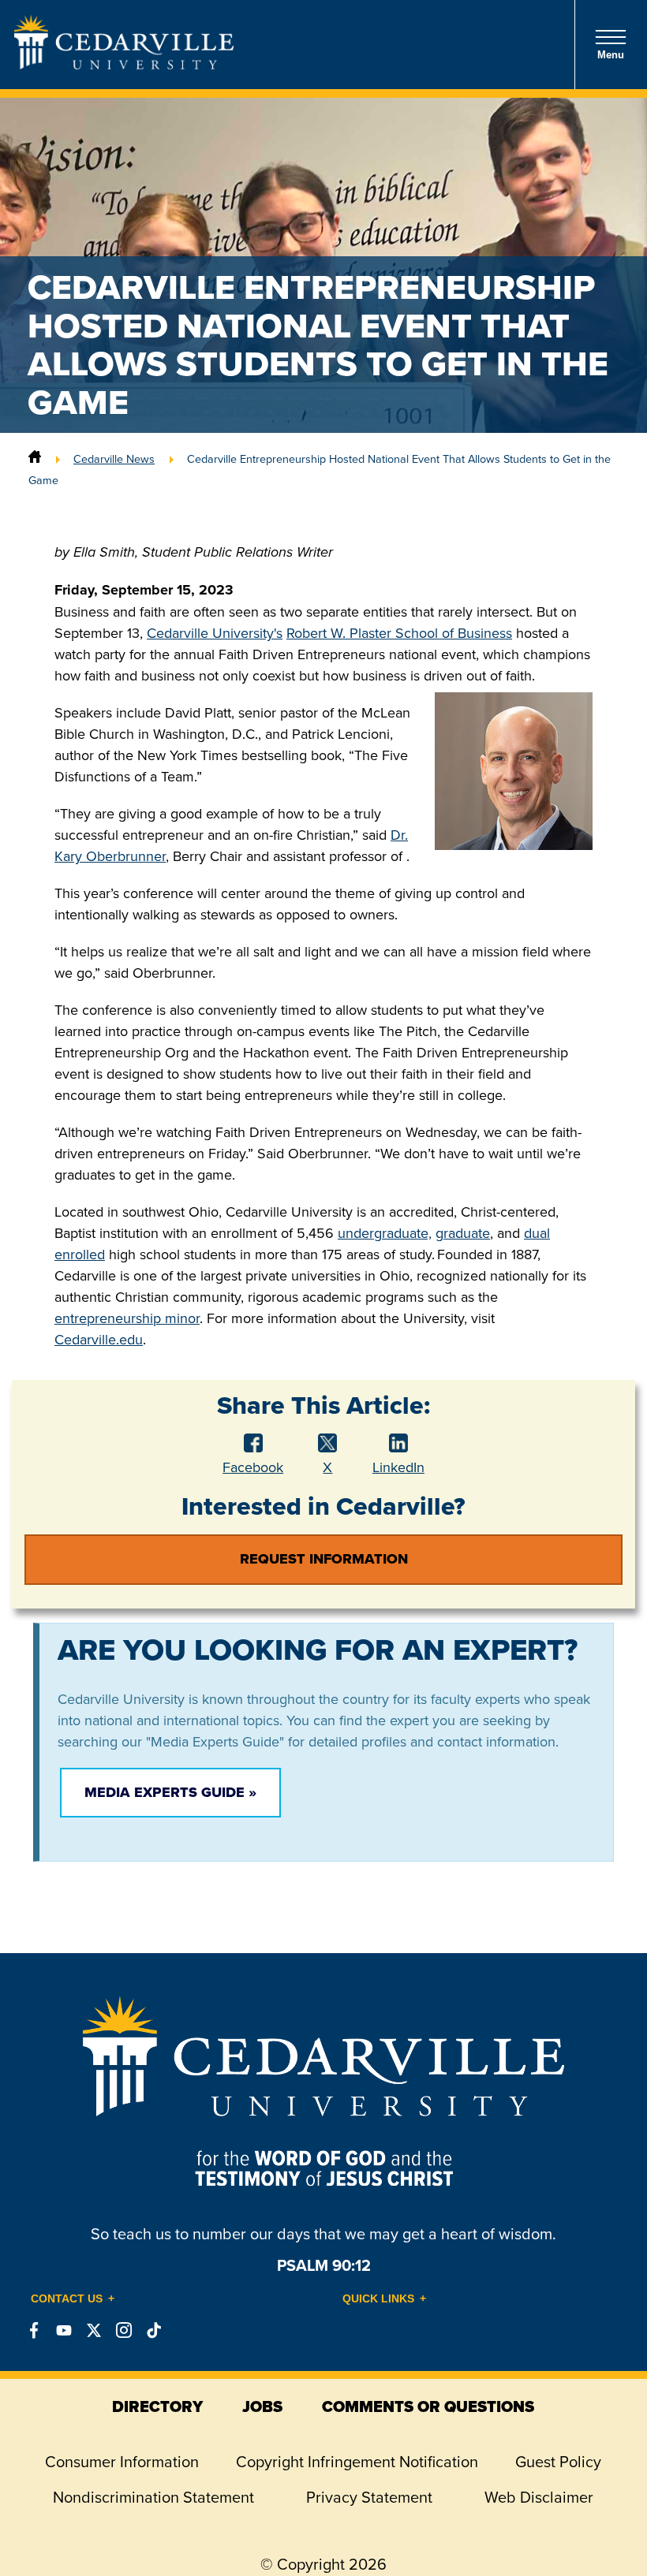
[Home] (35, 459)
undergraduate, (385, 1233)
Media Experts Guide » (170, 1792)
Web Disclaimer (539, 2497)
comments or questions (428, 2406)
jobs (262, 2406)
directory (157, 2406)
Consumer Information (122, 2461)
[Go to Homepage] (124, 64)
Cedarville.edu (99, 1339)
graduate (463, 1233)
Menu (611, 55)
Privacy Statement (369, 2497)
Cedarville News (114, 459)
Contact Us (67, 2298)
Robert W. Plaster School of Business (399, 633)
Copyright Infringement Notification (357, 2461)
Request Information (324, 1559)
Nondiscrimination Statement (153, 2497)
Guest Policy (558, 2461)
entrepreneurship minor (127, 1318)
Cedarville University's (215, 633)
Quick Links (378, 2298)
